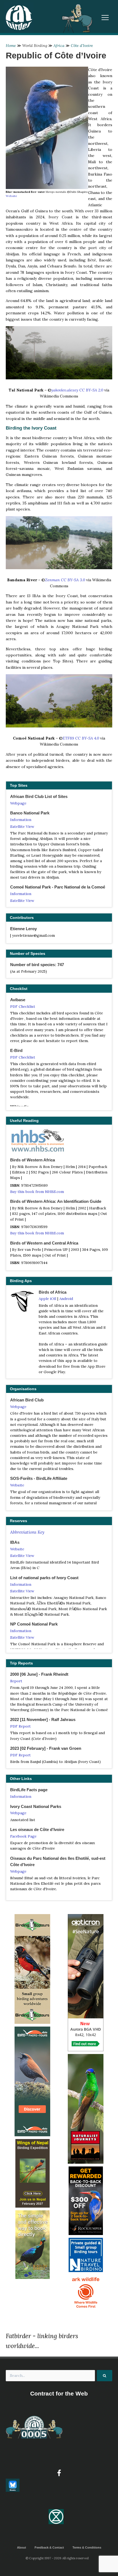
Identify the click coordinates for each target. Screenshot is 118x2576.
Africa (59, 46)
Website (11, 196)
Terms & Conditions (87, 2547)
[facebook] (59, 2473)
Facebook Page (23, 1836)
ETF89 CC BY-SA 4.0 (81, 738)
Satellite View (22, 826)
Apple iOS (47, 1299)
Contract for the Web (59, 2393)
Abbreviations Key (27, 1532)
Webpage (18, 803)
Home (11, 46)
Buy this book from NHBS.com (37, 1192)
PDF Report (20, 1726)
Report (16, 1681)
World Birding (35, 46)
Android (66, 1299)
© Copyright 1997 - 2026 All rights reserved (57, 2558)
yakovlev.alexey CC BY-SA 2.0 (77, 390)
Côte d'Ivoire (82, 46)
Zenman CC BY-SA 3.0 (65, 580)
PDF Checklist (23, 1006)
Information (21, 820)
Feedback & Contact (49, 2547)
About (22, 2547)
